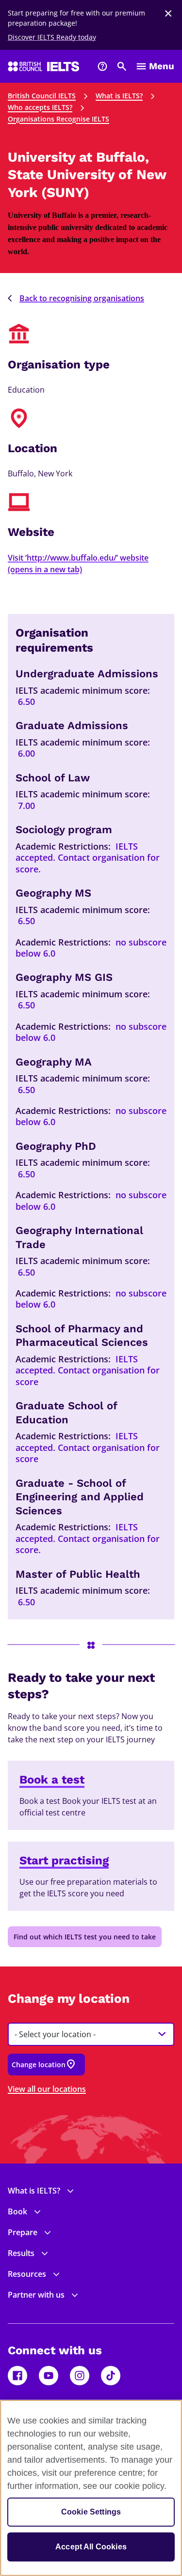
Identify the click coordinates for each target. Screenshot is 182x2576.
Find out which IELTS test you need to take (85, 1937)
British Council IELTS (42, 96)
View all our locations (47, 2089)
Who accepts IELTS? (40, 107)
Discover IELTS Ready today (52, 37)
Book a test (52, 1780)
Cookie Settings (91, 2512)
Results (21, 2253)
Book (17, 2211)
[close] (168, 14)
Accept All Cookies (91, 2547)
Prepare (23, 2232)
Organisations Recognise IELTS (58, 119)
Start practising (64, 1860)
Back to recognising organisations (82, 298)
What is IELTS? (119, 96)
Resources (27, 2274)
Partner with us (36, 2295)
